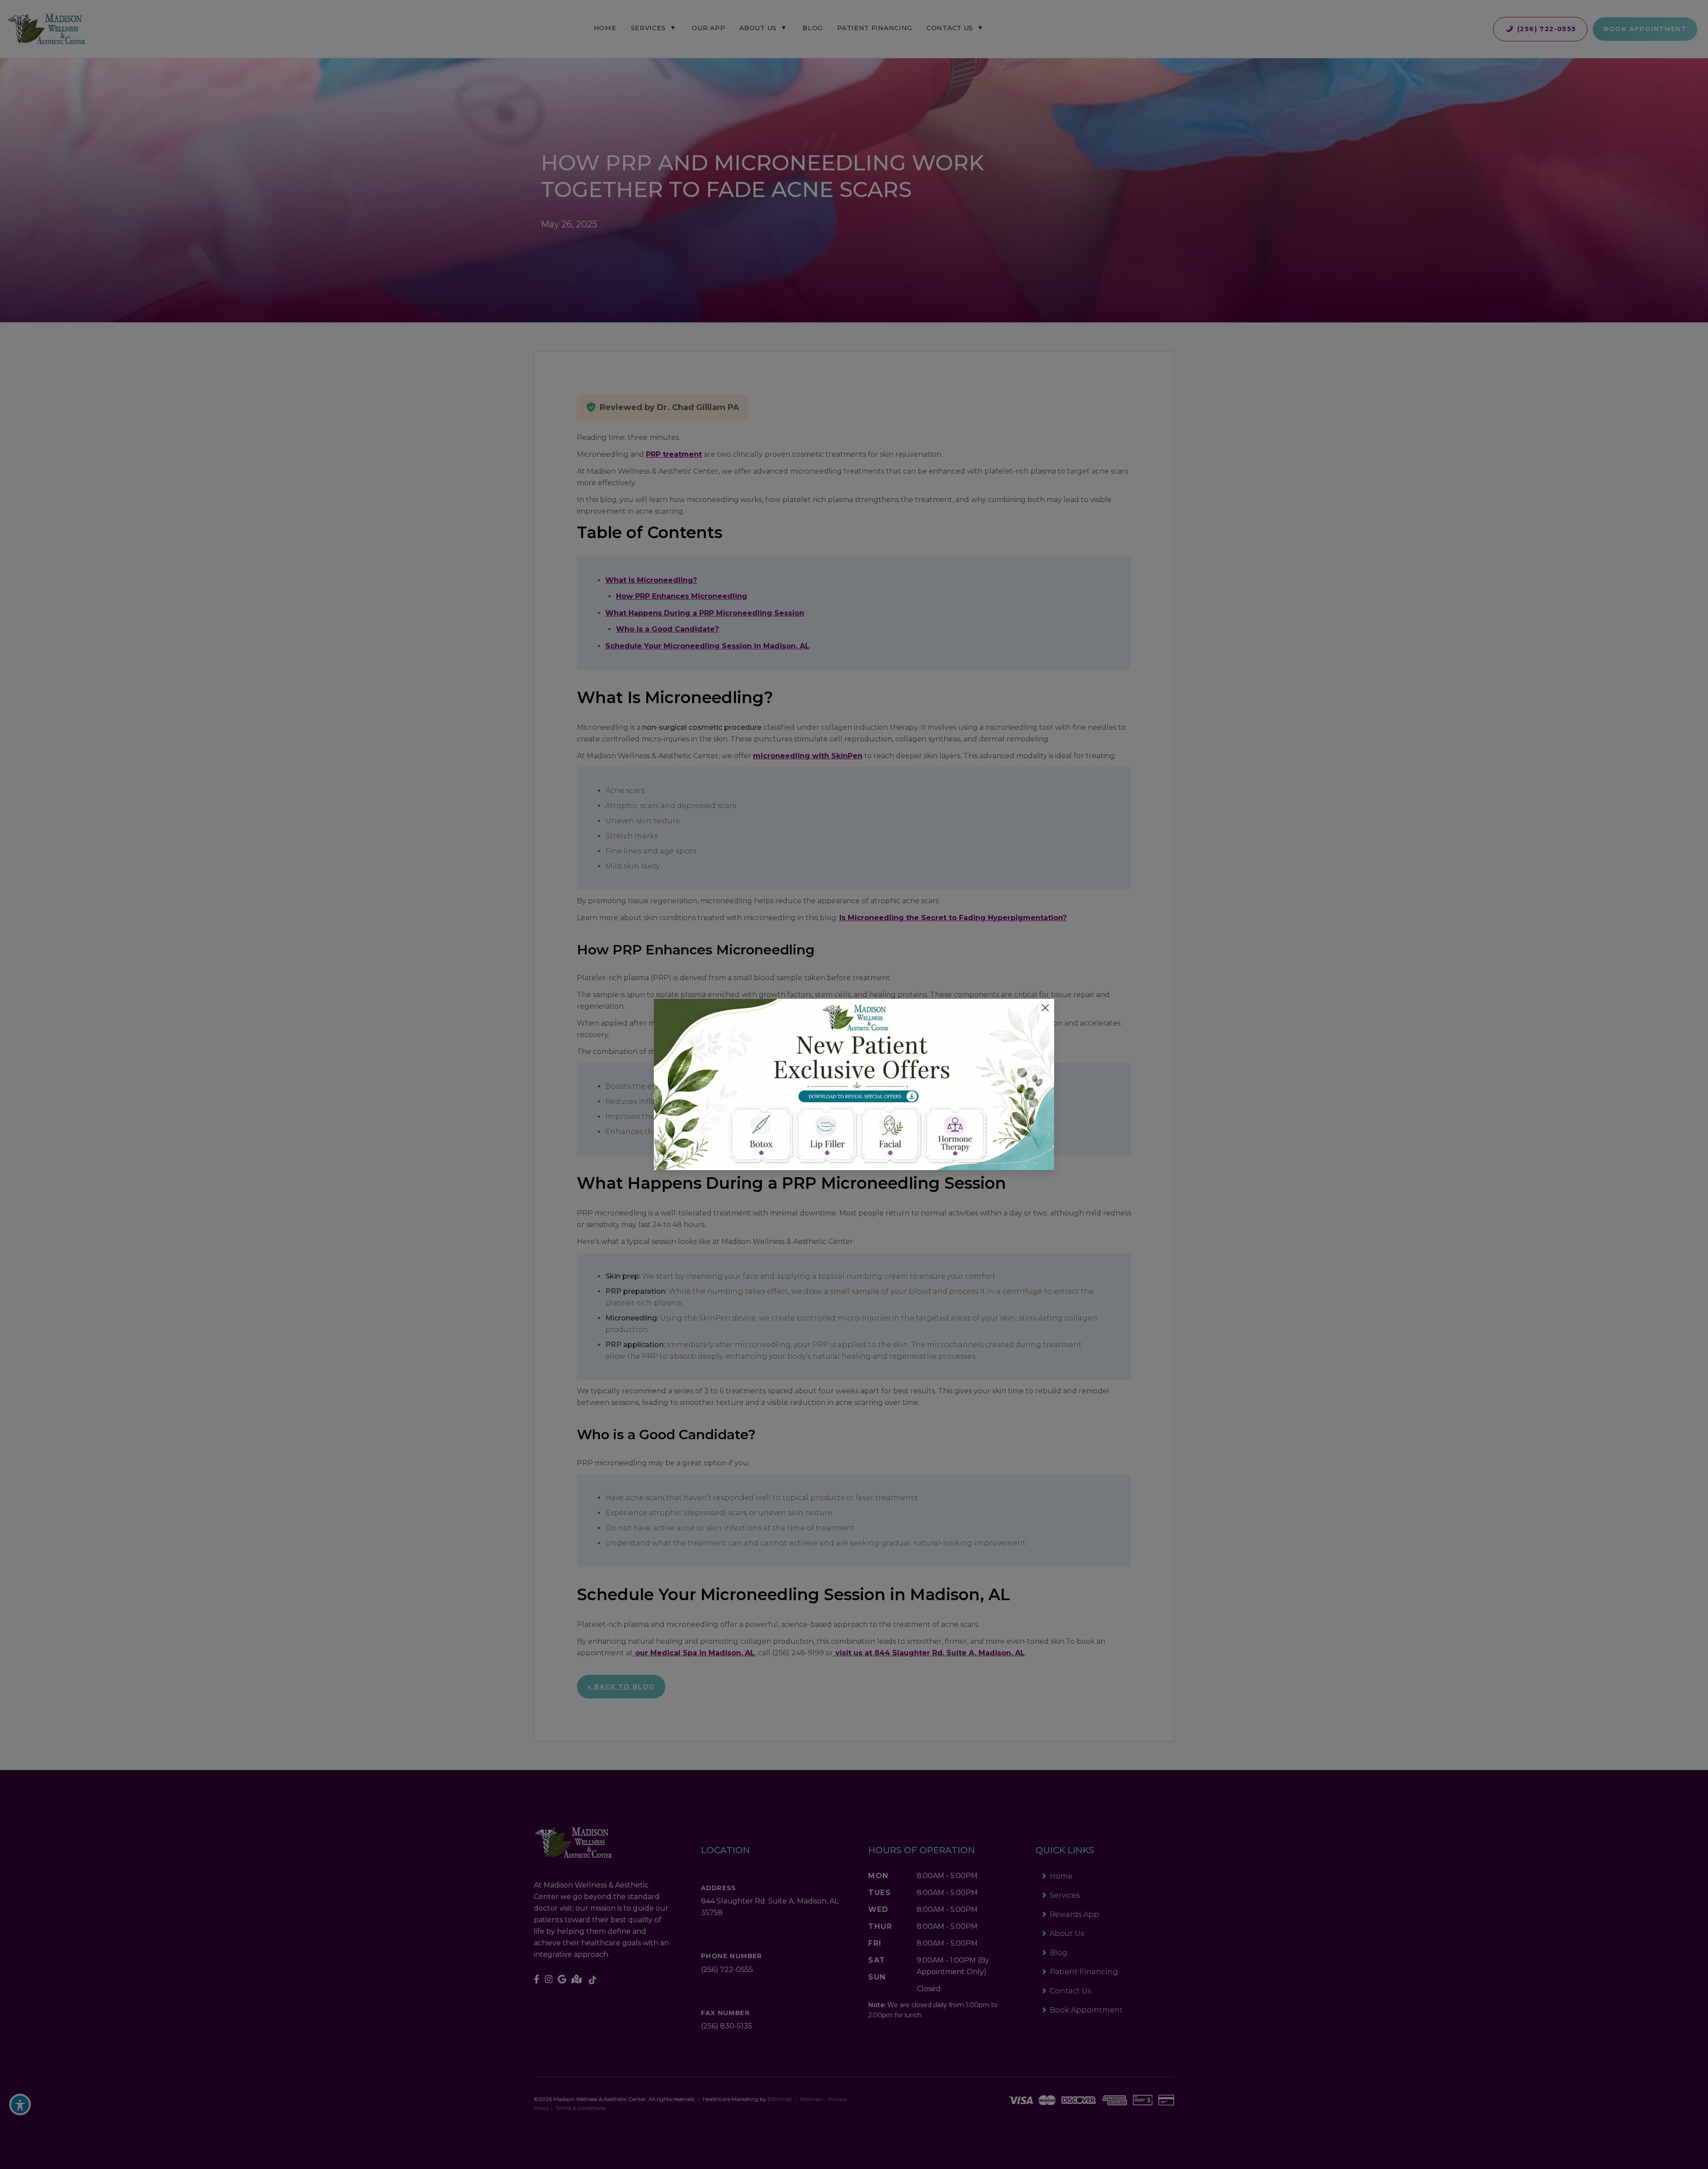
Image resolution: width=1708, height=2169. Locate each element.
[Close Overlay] (1045, 1008)
